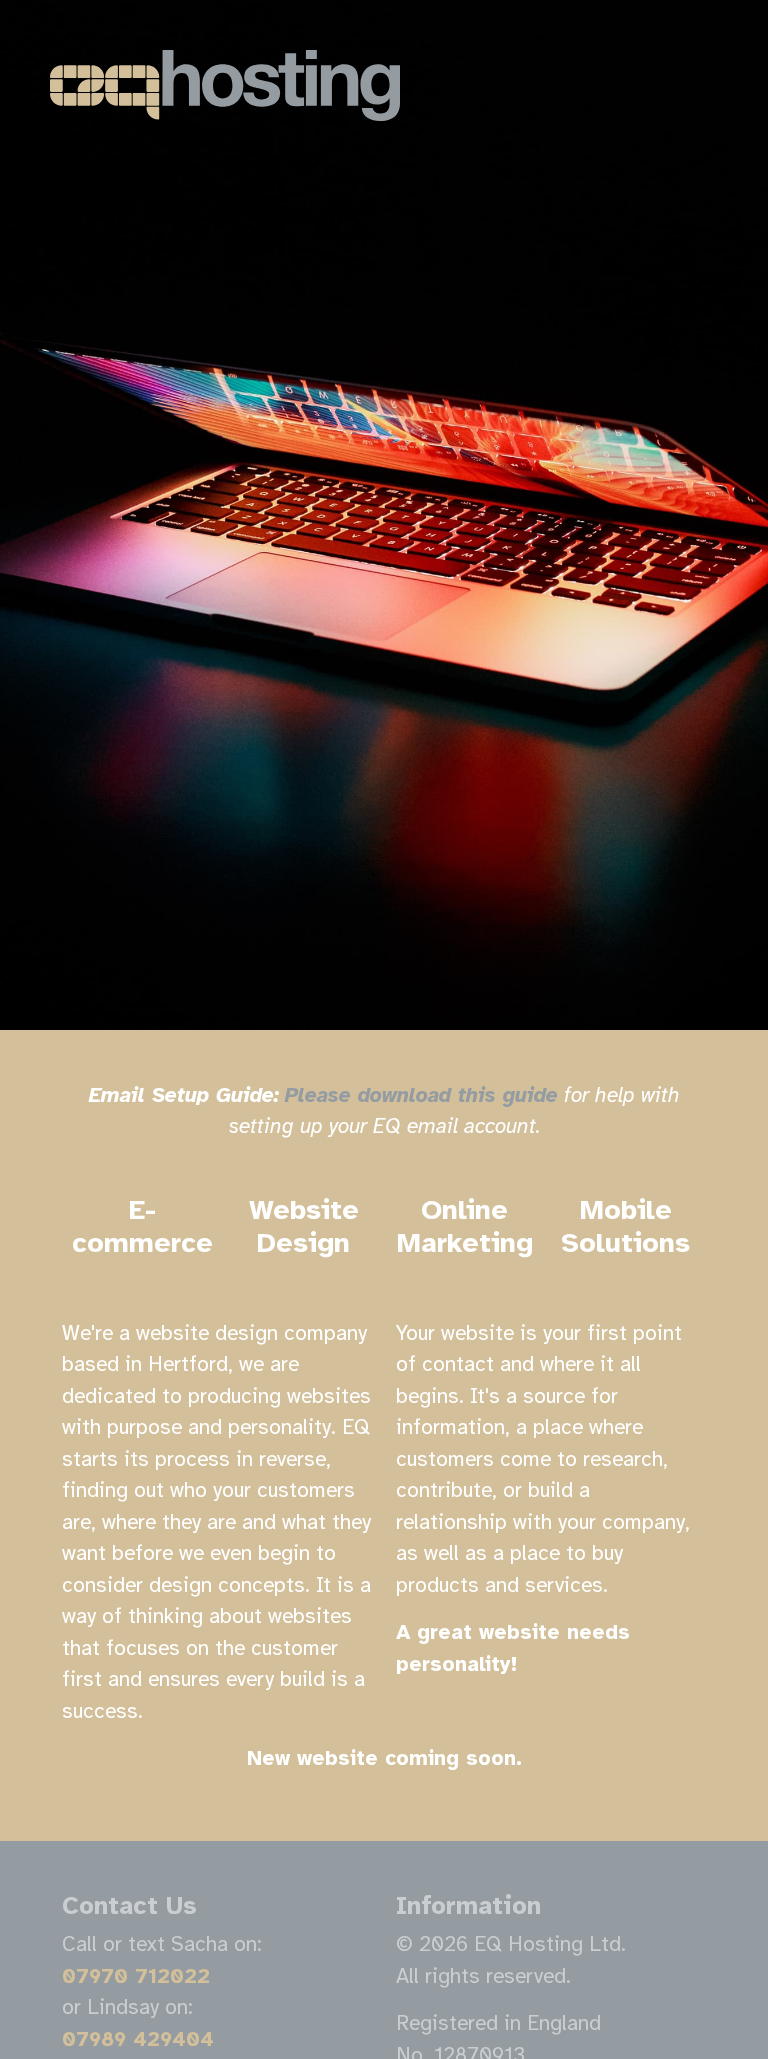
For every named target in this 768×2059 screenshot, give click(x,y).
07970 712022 (136, 1976)
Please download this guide (421, 1095)
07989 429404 (138, 2039)
